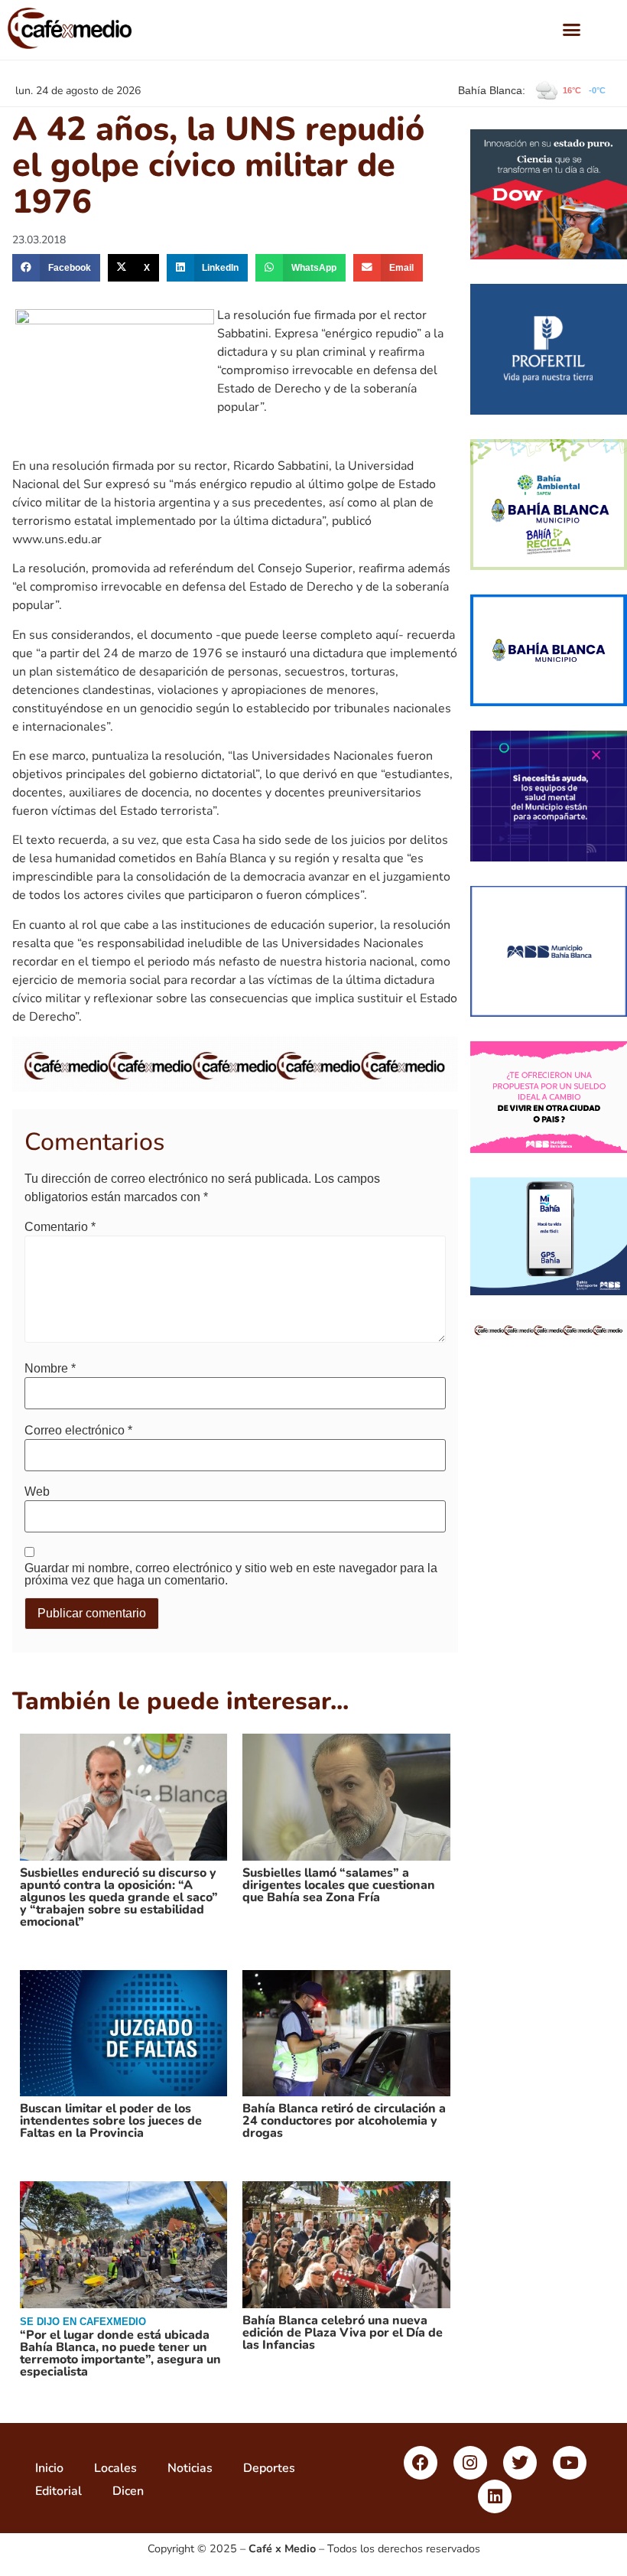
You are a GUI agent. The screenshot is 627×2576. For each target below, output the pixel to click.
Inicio (49, 2468)
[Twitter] (520, 2463)
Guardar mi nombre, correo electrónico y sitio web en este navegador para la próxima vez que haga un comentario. (231, 1575)
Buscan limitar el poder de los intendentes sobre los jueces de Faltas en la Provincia (111, 2121)
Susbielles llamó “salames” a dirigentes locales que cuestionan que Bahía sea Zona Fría (339, 1885)
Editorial (58, 2491)
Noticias (190, 2468)
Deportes (269, 2468)
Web (37, 1492)
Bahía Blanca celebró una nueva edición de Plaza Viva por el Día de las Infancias (343, 2333)
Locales (115, 2468)
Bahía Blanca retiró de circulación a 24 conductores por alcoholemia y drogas (344, 2121)
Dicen (128, 2491)
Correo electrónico (78, 1431)
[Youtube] (570, 2463)
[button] (571, 30)
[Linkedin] (495, 2496)
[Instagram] (470, 2463)
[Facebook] (421, 2463)
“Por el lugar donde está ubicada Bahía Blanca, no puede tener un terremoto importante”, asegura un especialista (120, 2353)
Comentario (60, 1227)
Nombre (50, 1369)
